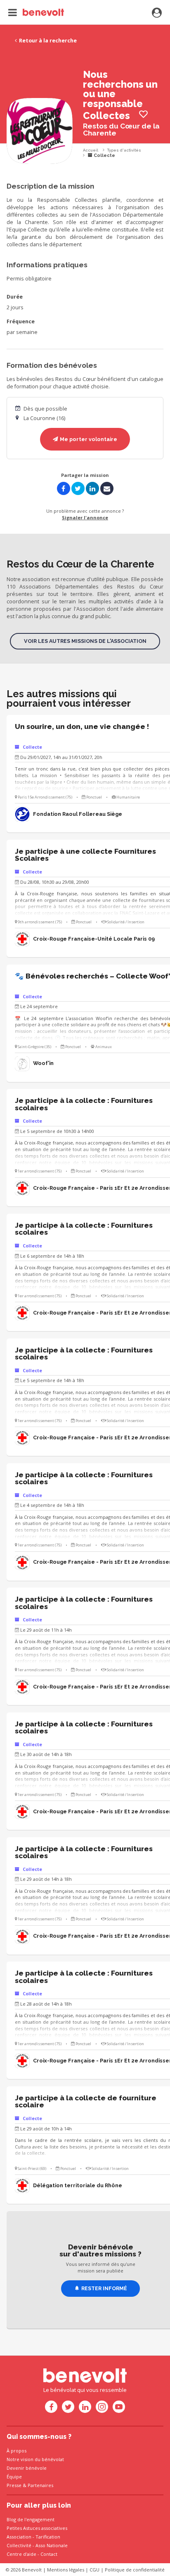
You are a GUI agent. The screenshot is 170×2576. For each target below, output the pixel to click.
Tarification (48, 2537)
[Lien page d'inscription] (157, 13)
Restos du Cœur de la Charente (121, 130)
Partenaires (40, 2485)
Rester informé (104, 2288)
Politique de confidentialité (135, 2570)
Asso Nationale (52, 2545)
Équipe (14, 2477)
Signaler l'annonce (85, 517)
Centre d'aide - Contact (32, 2554)
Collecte (104, 155)
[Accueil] (36, 12)
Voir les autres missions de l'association (85, 641)
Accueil (91, 150)
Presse (14, 2485)
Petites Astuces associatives (37, 2528)
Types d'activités (124, 150)
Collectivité (19, 2545)
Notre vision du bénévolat (35, 2459)
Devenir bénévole (27, 2468)
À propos (17, 2451)
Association (19, 2537)
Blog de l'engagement (31, 2519)
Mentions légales (66, 2570)
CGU (94, 2570)
